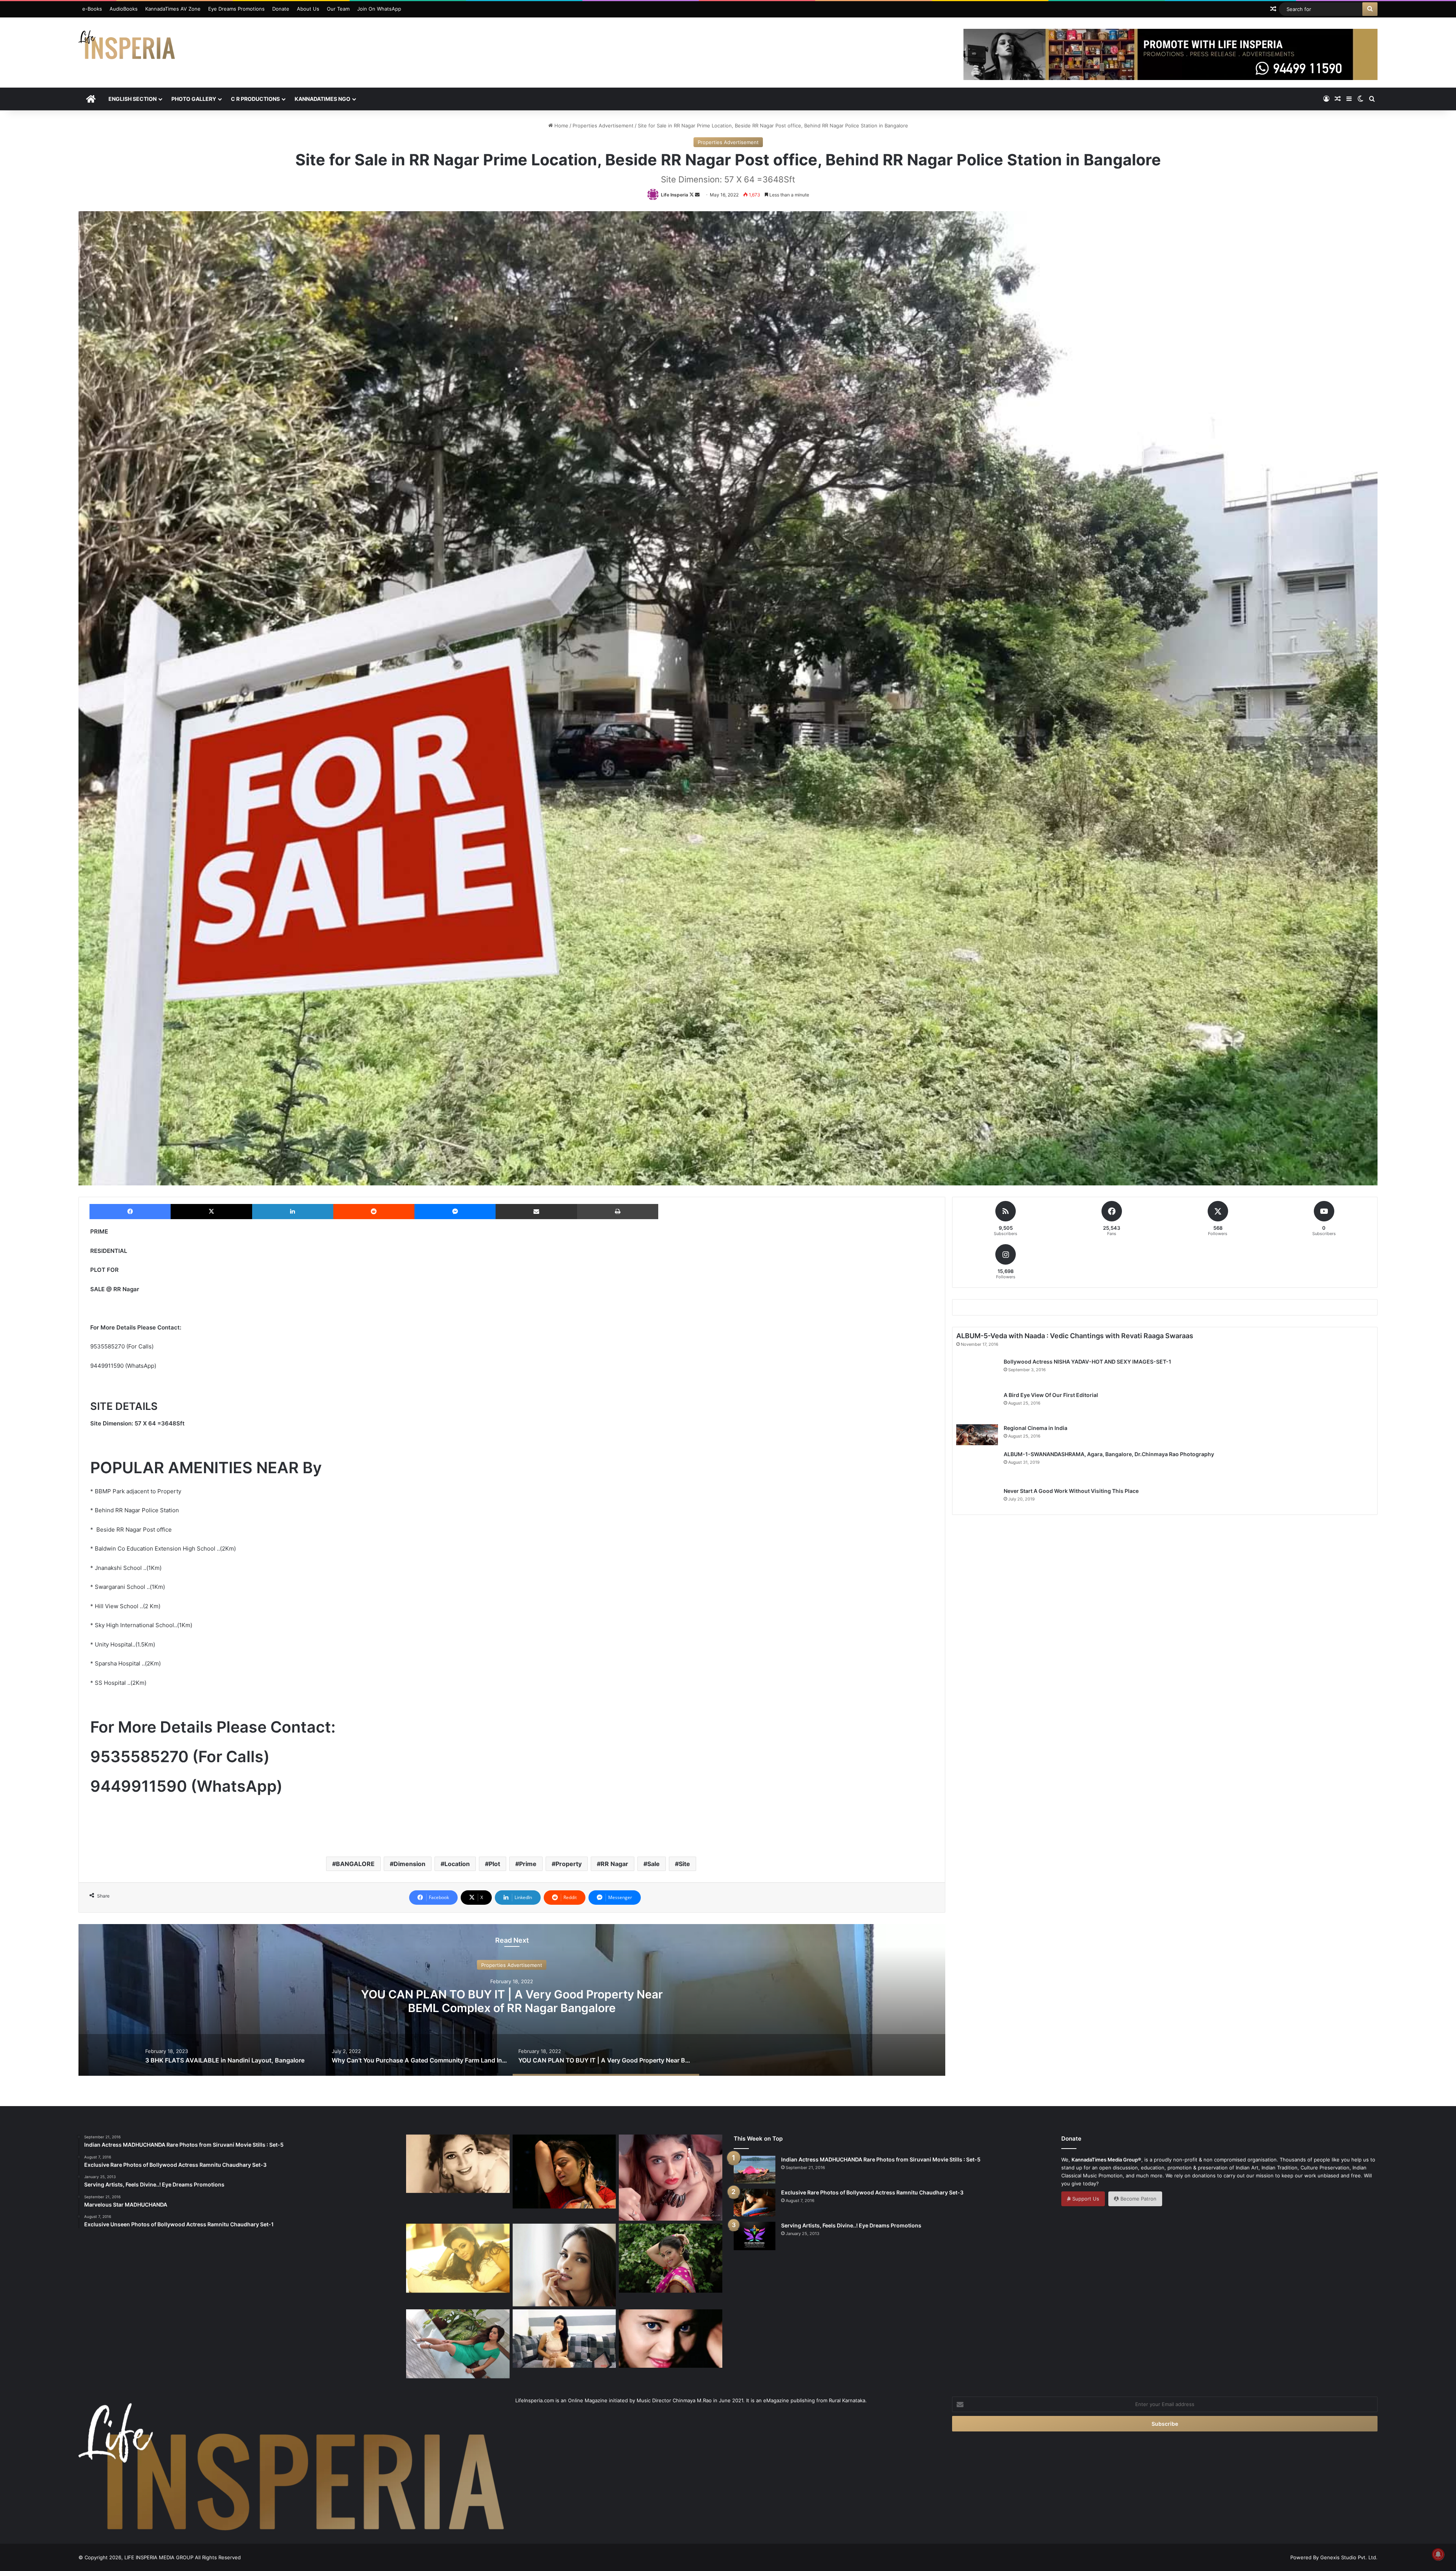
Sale (653, 1864)
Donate (281, 9)
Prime (528, 1864)
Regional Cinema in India (1036, 1428)
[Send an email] (697, 195)
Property (569, 1864)
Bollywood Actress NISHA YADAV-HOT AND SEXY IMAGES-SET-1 (1087, 1362)
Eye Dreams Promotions (236, 9)
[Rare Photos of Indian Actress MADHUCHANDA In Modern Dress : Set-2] (458, 2258)
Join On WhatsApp (379, 9)
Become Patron (1138, 2199)
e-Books (92, 9)
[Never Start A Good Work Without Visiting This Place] (977, 1499)
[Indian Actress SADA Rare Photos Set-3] (671, 2258)
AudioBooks (124, 9)
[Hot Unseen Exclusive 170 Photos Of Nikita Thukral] (564, 2172)
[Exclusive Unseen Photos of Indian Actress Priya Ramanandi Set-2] (671, 2178)
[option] (512, 2000)
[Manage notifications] (1438, 2554)
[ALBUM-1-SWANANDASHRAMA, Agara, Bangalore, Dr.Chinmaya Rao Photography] (977, 1466)
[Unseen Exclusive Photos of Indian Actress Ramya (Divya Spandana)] (564, 2265)
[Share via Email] (536, 1212)
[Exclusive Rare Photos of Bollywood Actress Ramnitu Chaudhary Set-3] (755, 2202)
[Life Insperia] (127, 48)
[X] (211, 1212)
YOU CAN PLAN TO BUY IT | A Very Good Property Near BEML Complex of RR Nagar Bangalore (512, 2001)
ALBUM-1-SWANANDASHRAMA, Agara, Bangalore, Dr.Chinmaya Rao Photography (1109, 1454)
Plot (494, 1864)
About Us (308, 9)
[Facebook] (130, 1212)
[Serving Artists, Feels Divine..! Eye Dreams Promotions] (755, 2236)
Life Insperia (675, 195)
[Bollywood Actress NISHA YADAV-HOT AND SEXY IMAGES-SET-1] (977, 1372)
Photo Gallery (194, 99)
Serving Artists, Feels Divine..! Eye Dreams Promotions (851, 2225)
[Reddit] (374, 1212)
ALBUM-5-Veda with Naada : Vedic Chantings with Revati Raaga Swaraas (1075, 1336)
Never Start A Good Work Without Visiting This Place (1071, 1491)
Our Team (338, 9)
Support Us (1085, 2199)
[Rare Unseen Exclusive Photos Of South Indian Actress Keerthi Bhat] (671, 2339)
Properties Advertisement (603, 126)
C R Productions (255, 99)
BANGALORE (355, 1864)
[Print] (618, 1212)
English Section (133, 99)
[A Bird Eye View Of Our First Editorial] (977, 1405)
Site (684, 1864)
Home (561, 126)
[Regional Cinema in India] (977, 1435)
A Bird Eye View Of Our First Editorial (1051, 1395)
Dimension (409, 1864)
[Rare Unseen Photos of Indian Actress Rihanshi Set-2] (458, 2164)
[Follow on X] (692, 195)
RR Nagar (614, 1864)
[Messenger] (455, 1212)
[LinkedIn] (293, 1212)
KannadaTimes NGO (322, 99)
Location (457, 1864)
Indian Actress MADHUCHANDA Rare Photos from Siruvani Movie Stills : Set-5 (881, 2159)
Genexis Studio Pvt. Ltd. (1349, 2557)
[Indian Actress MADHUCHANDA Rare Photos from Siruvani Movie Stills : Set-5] (755, 2170)
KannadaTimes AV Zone (173, 9)
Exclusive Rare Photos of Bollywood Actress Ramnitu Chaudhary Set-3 (872, 2192)
